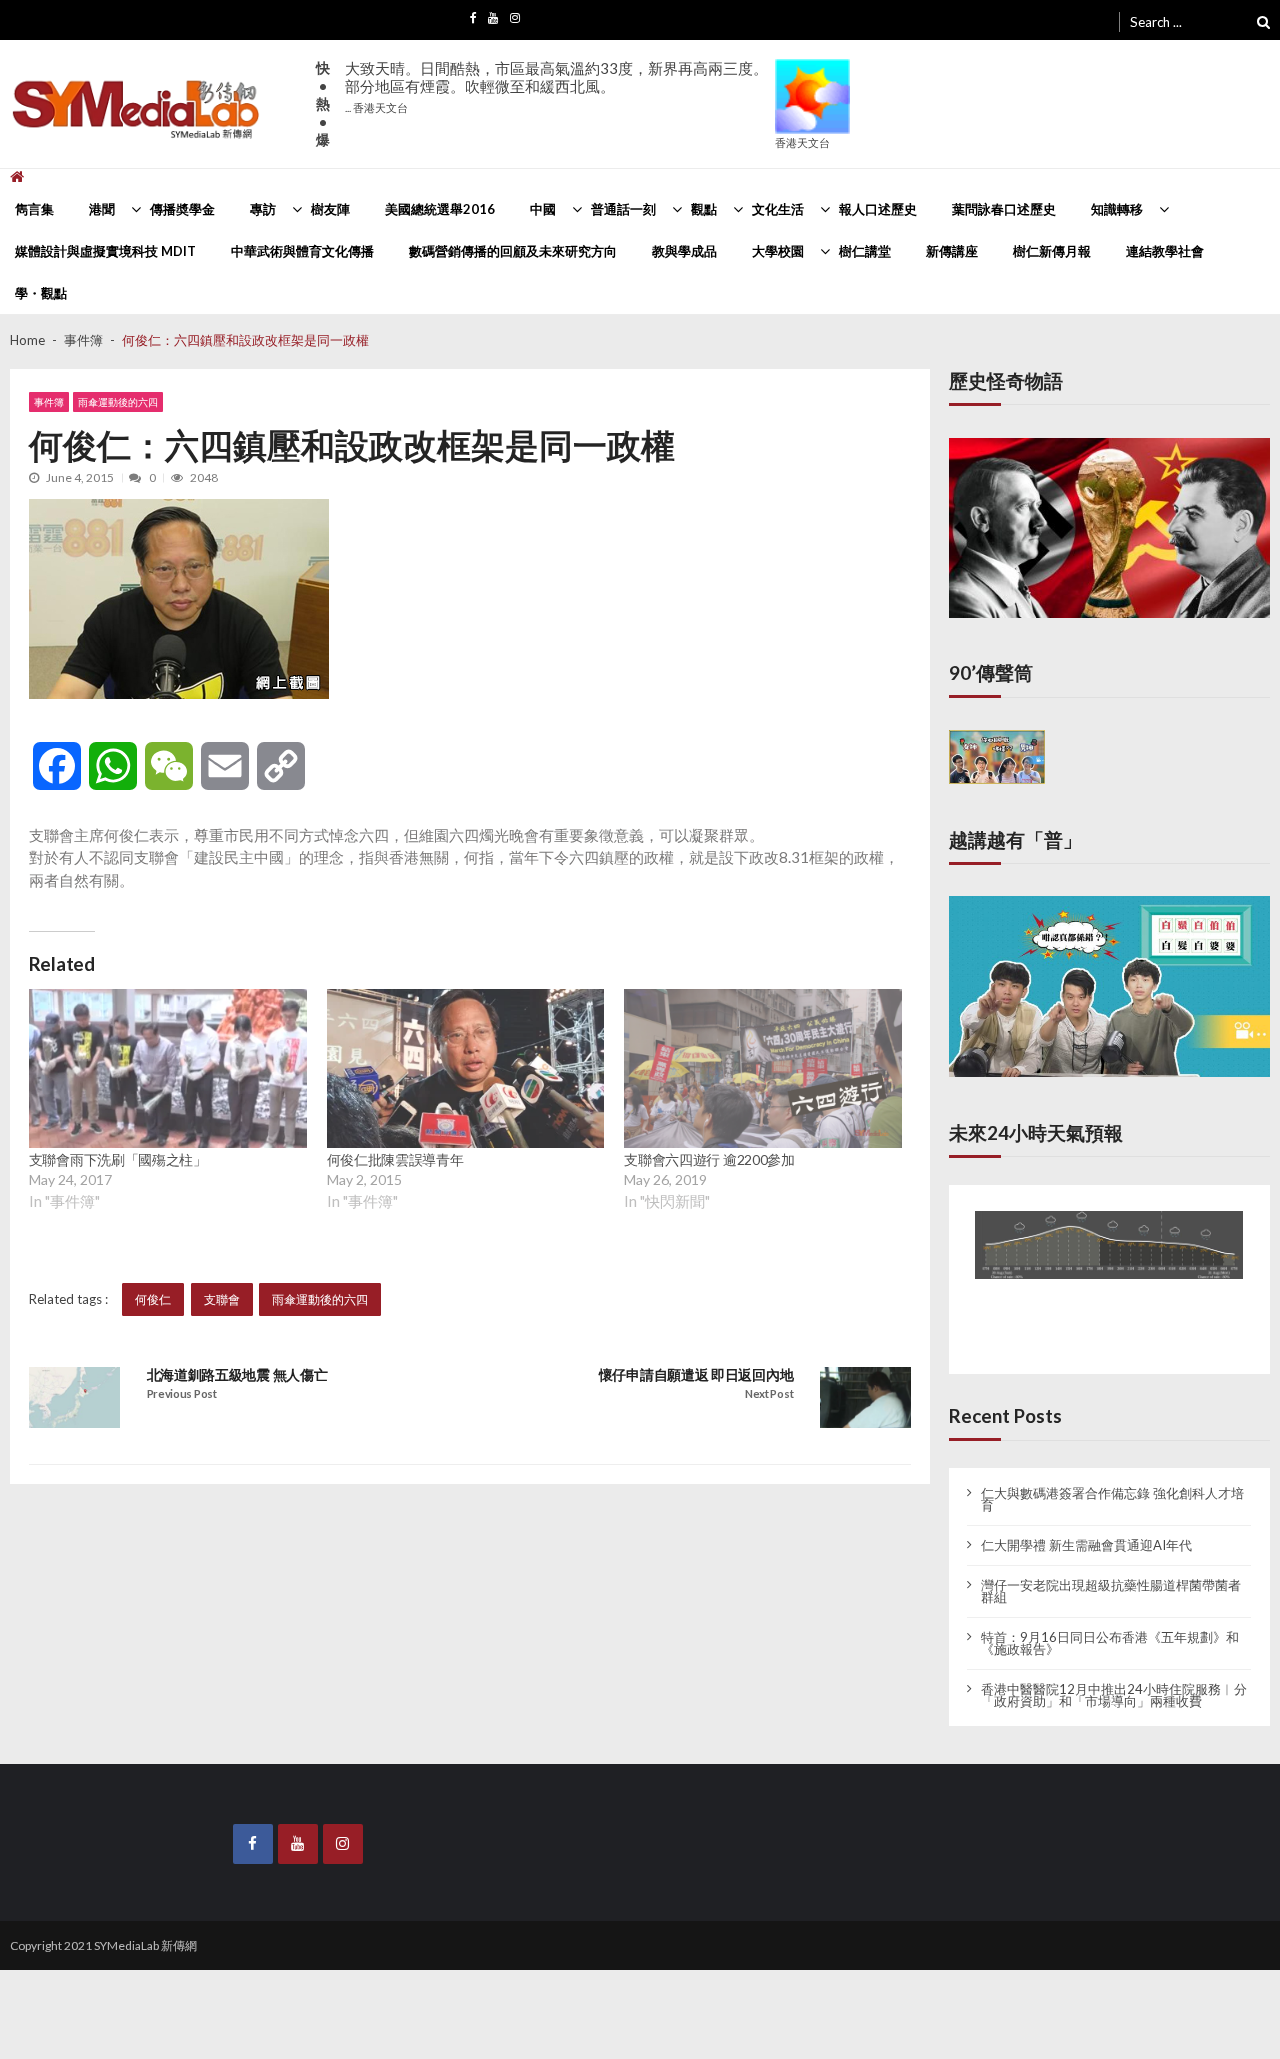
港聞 (102, 209)
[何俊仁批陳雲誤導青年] (466, 1068)
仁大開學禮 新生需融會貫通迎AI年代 (1086, 1529)
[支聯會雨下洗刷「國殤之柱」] (168, 1068)
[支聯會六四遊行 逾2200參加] (763, 1068)
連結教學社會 (1165, 251)
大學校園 (778, 251)
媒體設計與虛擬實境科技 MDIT (105, 251)
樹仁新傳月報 (1052, 251)
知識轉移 (1117, 209)
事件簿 (49, 402)
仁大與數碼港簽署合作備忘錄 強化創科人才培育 (1112, 1483)
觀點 (704, 209)
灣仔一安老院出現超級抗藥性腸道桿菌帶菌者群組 (1111, 1575)
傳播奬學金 (182, 209)
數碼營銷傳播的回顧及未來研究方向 (513, 251)
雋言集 (34, 209)
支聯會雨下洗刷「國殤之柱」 (118, 1159)
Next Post (769, 1394)
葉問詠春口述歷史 (1004, 209)
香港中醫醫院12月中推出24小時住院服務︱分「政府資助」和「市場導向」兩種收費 (1114, 1679)
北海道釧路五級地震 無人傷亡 (237, 1375)
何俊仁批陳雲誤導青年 (395, 1159)
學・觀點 (41, 293)
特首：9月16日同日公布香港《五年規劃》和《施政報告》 (1110, 1627)
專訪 (263, 209)
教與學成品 (684, 251)
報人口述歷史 (878, 209)
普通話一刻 (623, 209)
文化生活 (778, 209)
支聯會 (222, 1299)
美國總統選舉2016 (440, 209)
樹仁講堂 (865, 251)
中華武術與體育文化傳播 (302, 251)
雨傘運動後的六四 (118, 402)
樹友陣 (330, 209)
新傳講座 (952, 251)
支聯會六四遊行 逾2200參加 (709, 1159)
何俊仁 (153, 1299)
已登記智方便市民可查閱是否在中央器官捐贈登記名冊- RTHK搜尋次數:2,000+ (550, 86)
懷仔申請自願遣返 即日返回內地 (696, 1375)
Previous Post (182, 1394)
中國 (543, 209)
